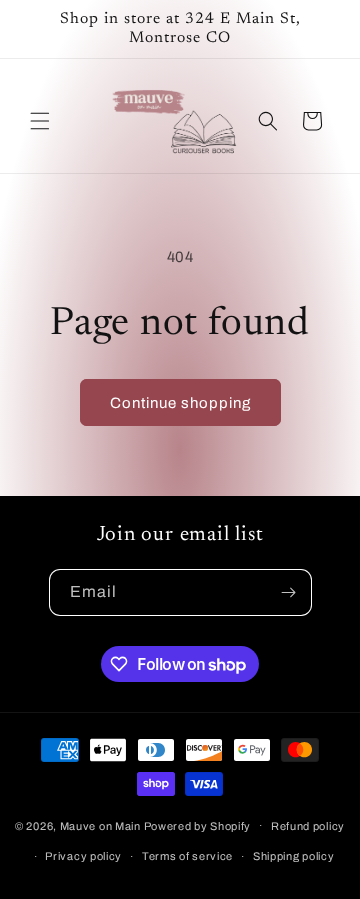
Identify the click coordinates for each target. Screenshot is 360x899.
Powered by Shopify (198, 825)
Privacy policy (83, 856)
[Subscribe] (289, 592)
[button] (40, 121)
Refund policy (308, 826)
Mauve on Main (100, 825)
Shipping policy (294, 856)
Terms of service (187, 856)
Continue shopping (180, 403)
